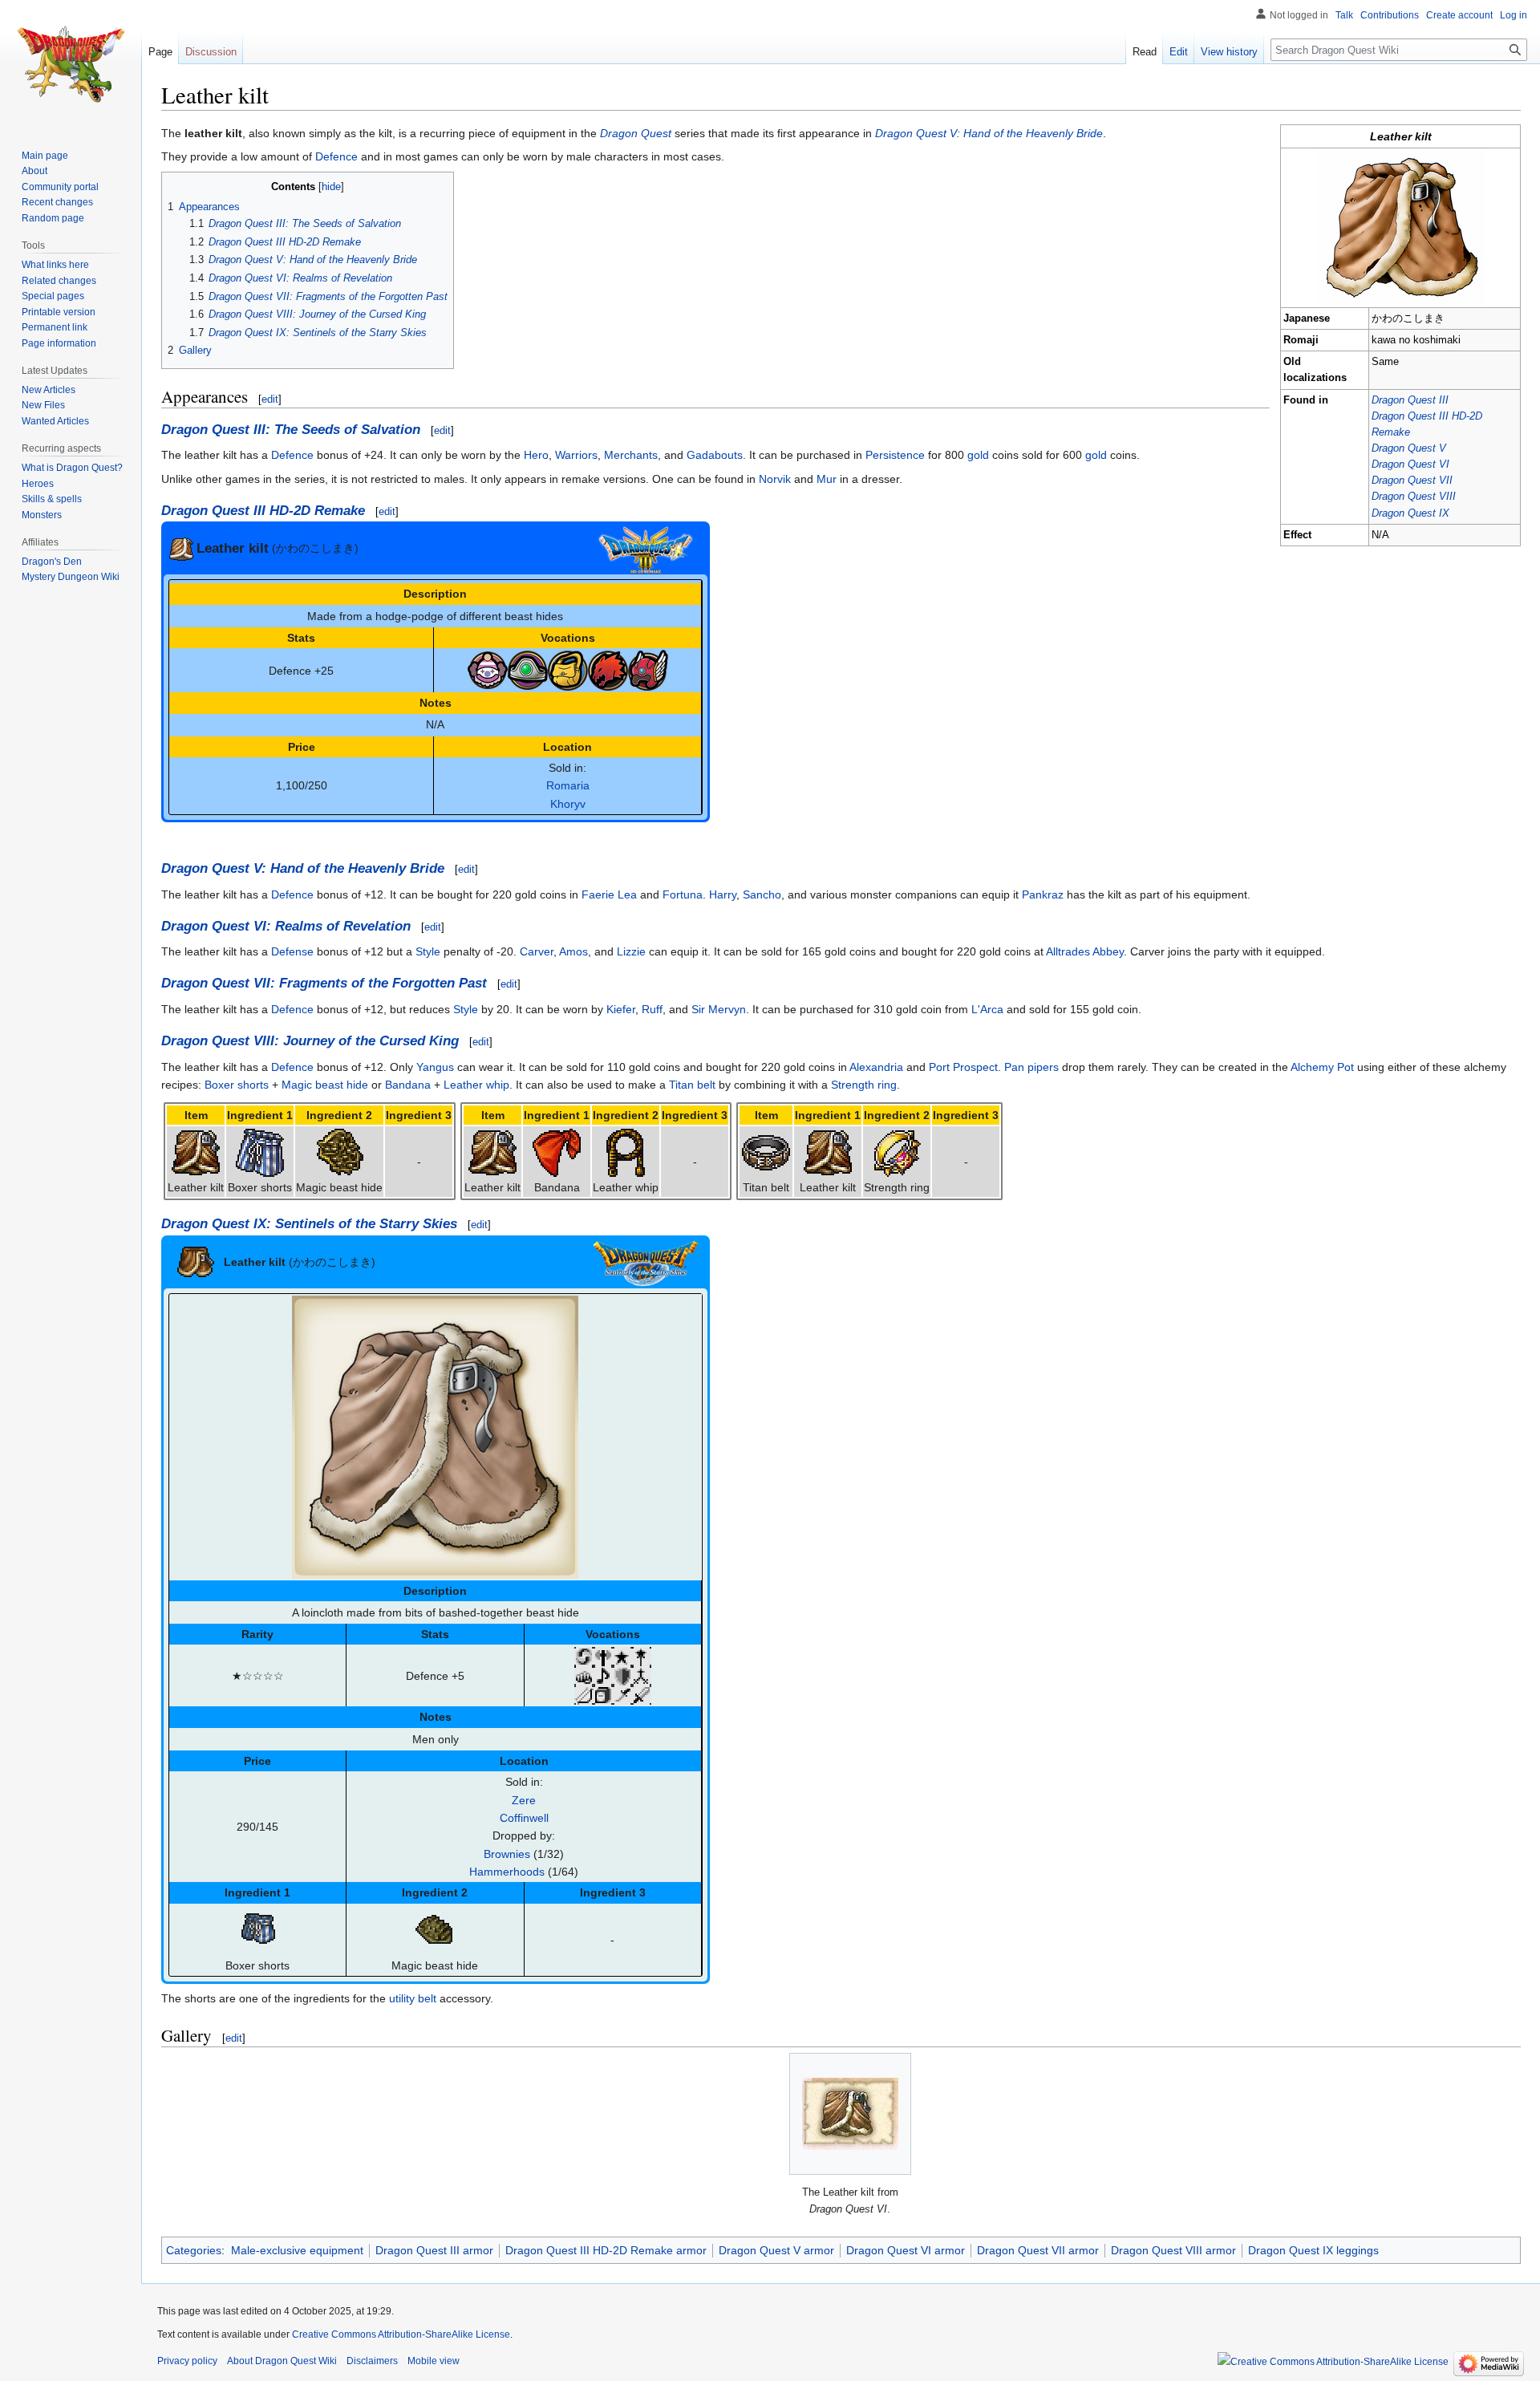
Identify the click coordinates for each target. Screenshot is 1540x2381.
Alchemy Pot (1322, 1067)
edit (270, 399)
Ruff (652, 1009)
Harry (723, 894)
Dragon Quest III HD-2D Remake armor (606, 2250)
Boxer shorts (237, 1085)
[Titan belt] (766, 1152)
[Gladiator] (603, 1655)
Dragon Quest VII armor (1038, 2250)
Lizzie (631, 951)
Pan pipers (1031, 1067)
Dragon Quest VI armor (906, 2250)
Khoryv (568, 804)
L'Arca (987, 1009)
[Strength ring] (897, 1152)
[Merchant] (568, 669)
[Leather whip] (626, 1152)
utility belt (413, 1998)
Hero (536, 455)
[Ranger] (584, 1694)
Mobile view (434, 2361)
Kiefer (621, 1009)
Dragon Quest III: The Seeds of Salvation (291, 430)
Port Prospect (963, 1067)
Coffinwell (524, 1818)
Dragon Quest (636, 133)
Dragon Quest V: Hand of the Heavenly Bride (989, 133)
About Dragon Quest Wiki (282, 2361)
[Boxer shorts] (260, 1152)
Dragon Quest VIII (1414, 497)
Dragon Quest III (1410, 400)
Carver (537, 951)
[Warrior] (648, 669)
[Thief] (622, 1694)
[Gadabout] (488, 669)
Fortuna (683, 894)
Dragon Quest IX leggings (1313, 2250)
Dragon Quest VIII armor (1173, 2250)
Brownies (507, 1854)
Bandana (408, 1085)
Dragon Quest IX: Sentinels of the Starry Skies (309, 1224)
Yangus (435, 1067)
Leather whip (476, 1085)
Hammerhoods (507, 1872)
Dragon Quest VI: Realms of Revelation (286, 926)
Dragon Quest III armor (434, 2250)
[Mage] (642, 1655)
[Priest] (642, 1675)
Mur (827, 479)
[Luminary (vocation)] (622, 1655)
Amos (573, 951)
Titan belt (692, 1085)
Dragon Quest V (1409, 448)
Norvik (775, 479)
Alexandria (876, 1067)
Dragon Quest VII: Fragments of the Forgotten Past (324, 983)
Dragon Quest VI (1410, 464)
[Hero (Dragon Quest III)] (528, 669)
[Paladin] (622, 1675)
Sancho (762, 894)
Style (428, 951)
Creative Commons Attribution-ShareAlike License (401, 2334)
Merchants (631, 455)
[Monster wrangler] (608, 669)
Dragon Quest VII (1412, 481)
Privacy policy (187, 2361)
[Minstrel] (603, 1675)
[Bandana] (557, 1152)
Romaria (568, 785)
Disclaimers (372, 2361)
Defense (292, 951)
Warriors (576, 455)
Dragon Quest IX (1410, 513)
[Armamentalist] (584, 1655)
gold (978, 455)
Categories (194, 2250)
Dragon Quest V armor (776, 2250)
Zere (524, 1800)
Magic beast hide (325, 1085)
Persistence (895, 455)
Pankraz (1043, 894)
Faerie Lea (609, 894)
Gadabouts (715, 455)
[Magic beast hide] (339, 1152)
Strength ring (864, 1085)
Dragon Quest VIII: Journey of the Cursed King (310, 1041)
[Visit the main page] (71, 64)
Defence (336, 156)
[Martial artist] (584, 1675)
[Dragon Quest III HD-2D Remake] (646, 549)
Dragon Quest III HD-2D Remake (263, 511)
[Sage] (603, 1694)
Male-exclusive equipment (297, 2250)
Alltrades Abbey (1085, 951)
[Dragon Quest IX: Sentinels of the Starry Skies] (646, 1262)
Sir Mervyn (719, 1009)
